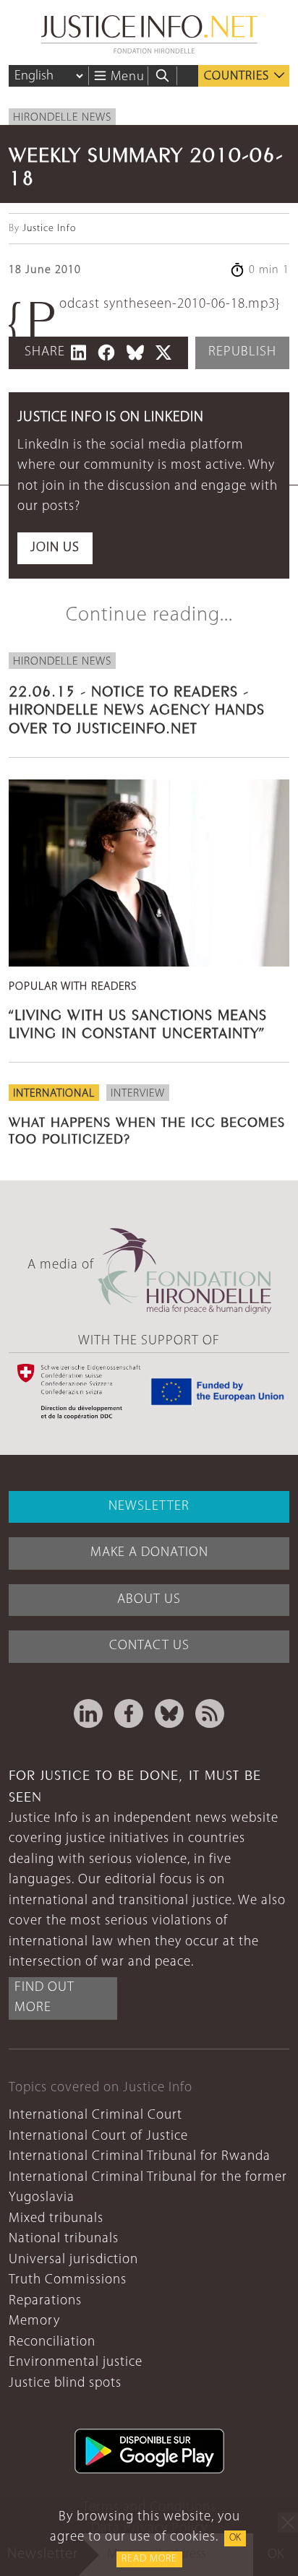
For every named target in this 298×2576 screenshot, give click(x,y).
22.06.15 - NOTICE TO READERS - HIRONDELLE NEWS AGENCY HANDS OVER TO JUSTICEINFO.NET (137, 708)
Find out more (44, 1998)
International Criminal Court (95, 2115)
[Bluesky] (169, 1713)
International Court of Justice (98, 2136)
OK (235, 2538)
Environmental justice (76, 2363)
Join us (55, 548)
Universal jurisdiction (73, 2260)
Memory (34, 2321)
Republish (242, 352)
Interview (138, 1094)
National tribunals (64, 2239)
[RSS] (210, 1713)
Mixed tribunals (56, 2219)
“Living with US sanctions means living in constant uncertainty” (138, 1022)
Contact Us (149, 1646)
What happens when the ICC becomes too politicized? (147, 1129)
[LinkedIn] (88, 1713)
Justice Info (49, 229)
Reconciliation (52, 2342)
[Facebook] (129, 1713)
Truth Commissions (68, 2280)
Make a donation (149, 1553)
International (54, 1094)
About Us (149, 1600)
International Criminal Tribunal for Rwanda (140, 2157)
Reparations (45, 2301)
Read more (149, 2559)
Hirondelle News (62, 118)
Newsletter (149, 1507)
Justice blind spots (65, 2383)
